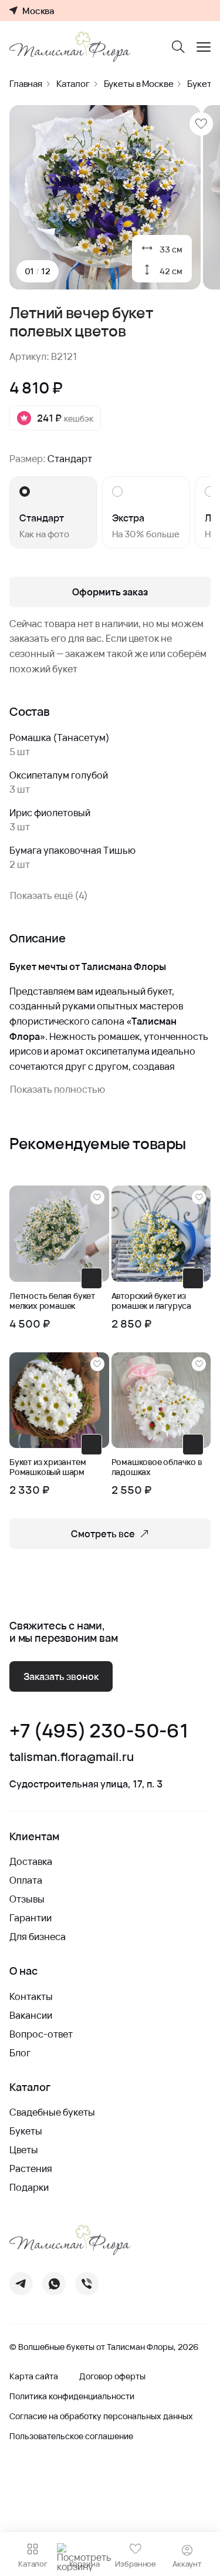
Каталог (73, 84)
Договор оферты (112, 2376)
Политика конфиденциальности (72, 2396)
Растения (31, 2168)
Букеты (26, 2131)
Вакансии (31, 2015)
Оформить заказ (110, 592)
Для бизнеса (38, 1937)
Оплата (26, 1880)
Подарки (29, 2187)
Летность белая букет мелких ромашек (52, 1301)
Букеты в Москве (139, 84)
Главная (26, 84)
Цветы (24, 2150)
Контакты (31, 1996)
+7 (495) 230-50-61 (99, 1731)
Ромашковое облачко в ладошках (157, 1467)
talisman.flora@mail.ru (72, 1757)
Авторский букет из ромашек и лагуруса (151, 1301)
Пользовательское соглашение (71, 2436)
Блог (20, 2053)
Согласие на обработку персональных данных (101, 2416)
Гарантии (31, 1918)
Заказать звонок (61, 1676)
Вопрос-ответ (41, 2034)
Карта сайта (34, 2376)
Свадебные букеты (52, 2112)
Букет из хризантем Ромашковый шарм (48, 1467)
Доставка (31, 1861)
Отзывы (27, 1899)
